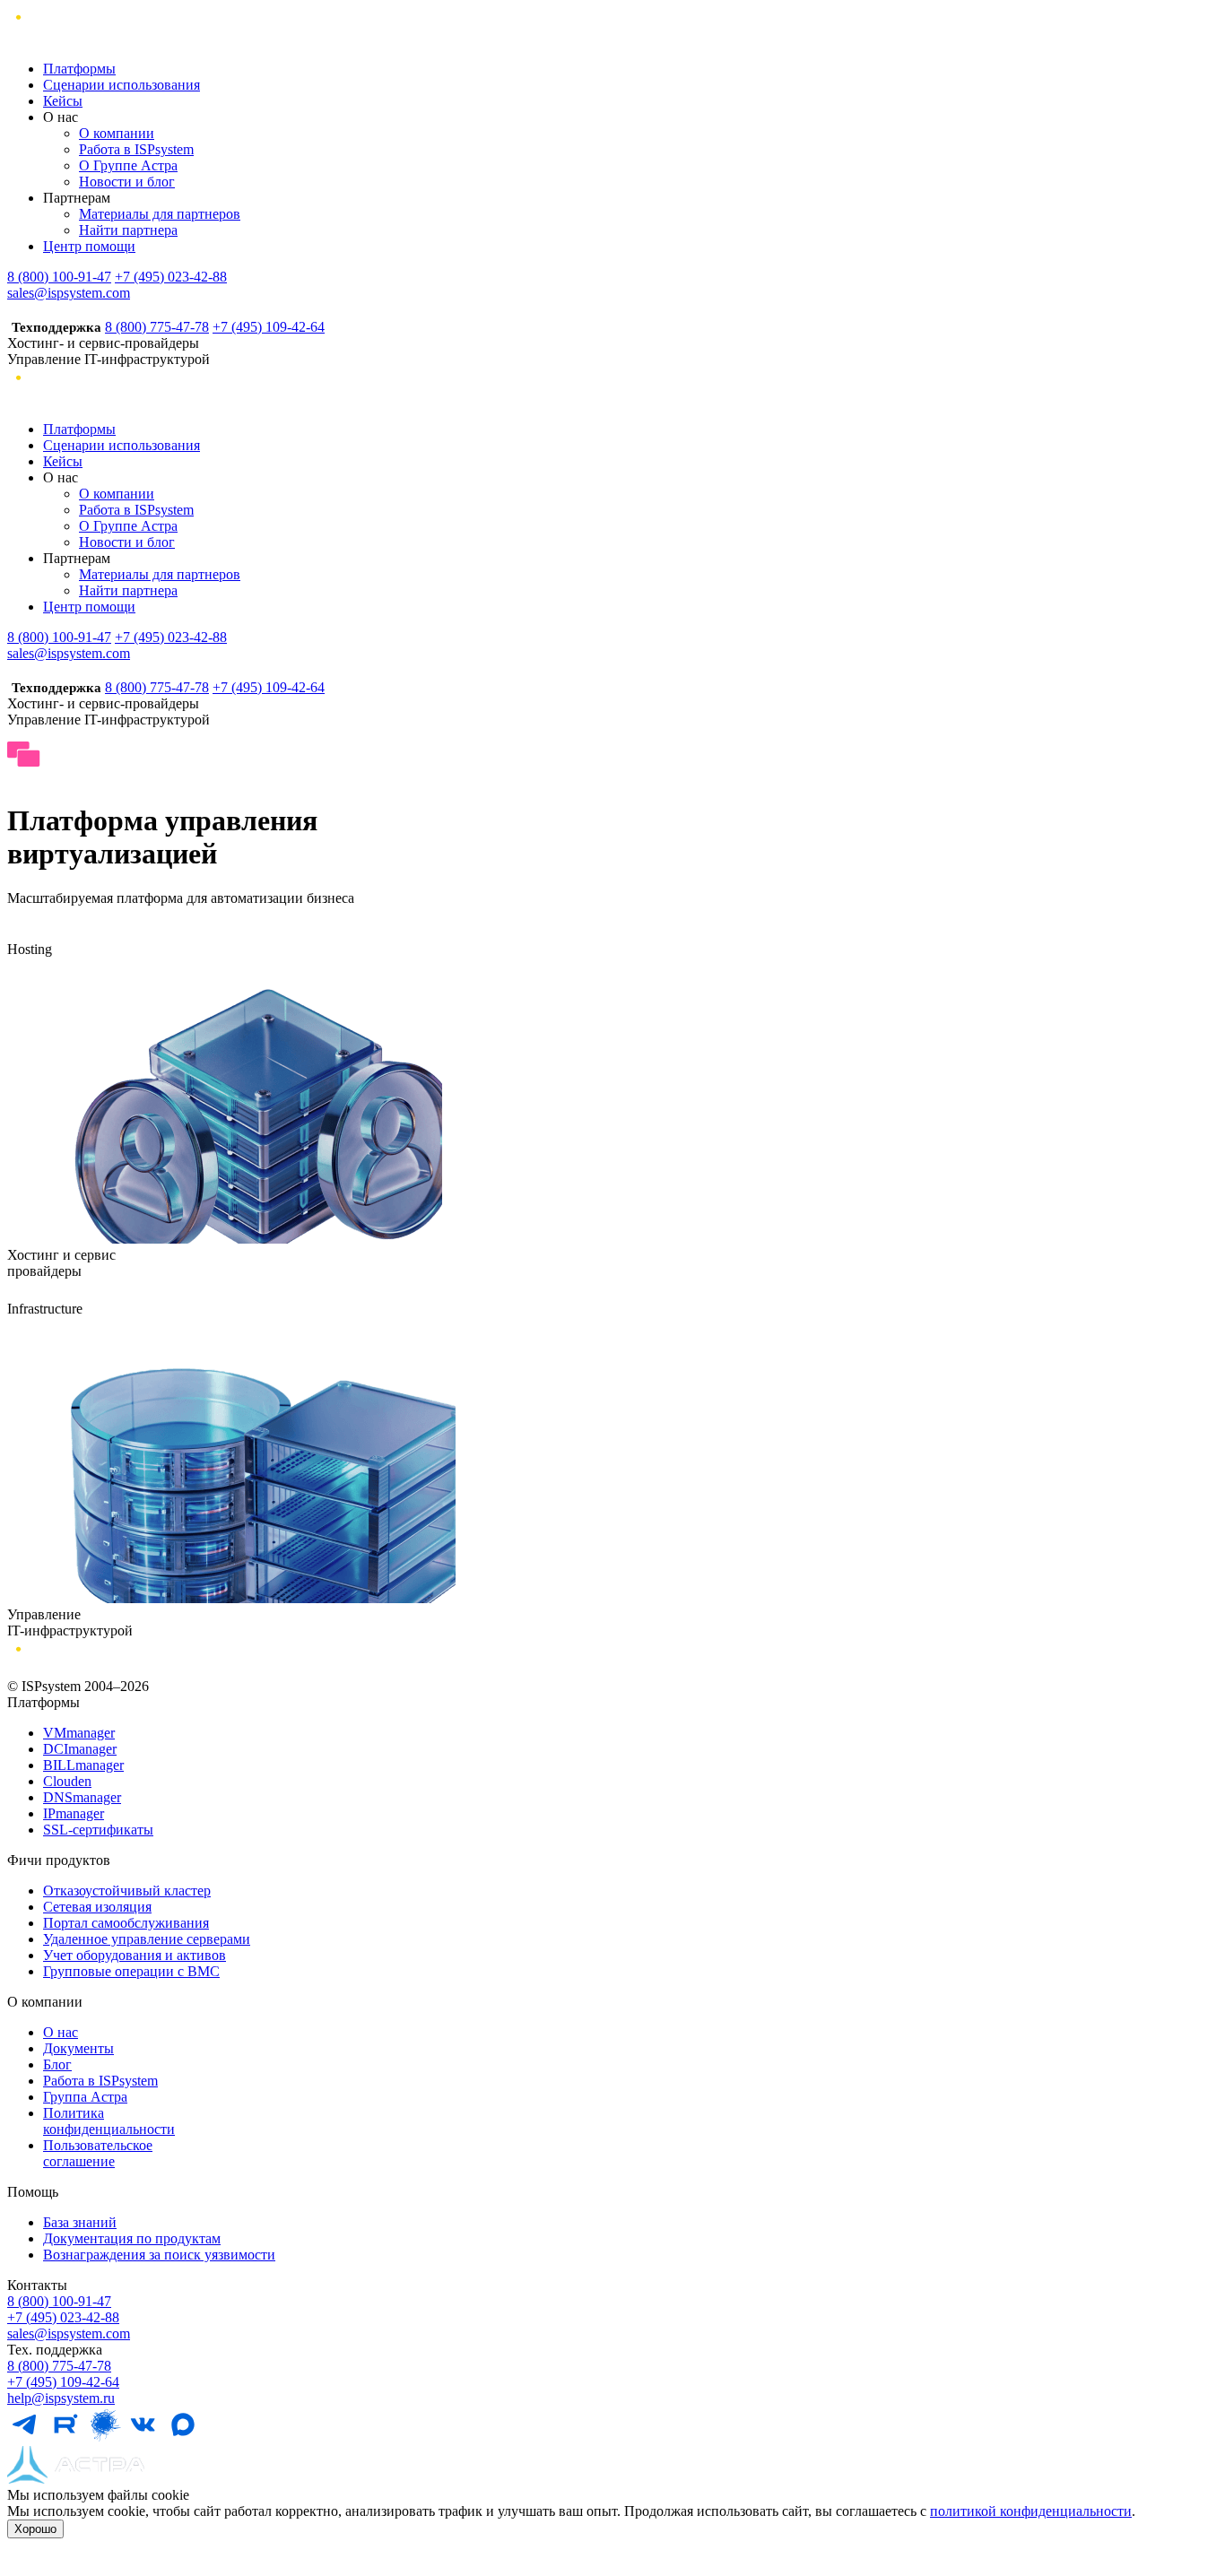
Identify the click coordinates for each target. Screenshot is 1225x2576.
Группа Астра (85, 2097)
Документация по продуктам (132, 2238)
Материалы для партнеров (160, 214)
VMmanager (79, 1733)
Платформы (79, 69)
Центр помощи (89, 246)
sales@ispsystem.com (69, 293)
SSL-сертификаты (98, 1830)
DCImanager (80, 1749)
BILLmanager (83, 1765)
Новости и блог (127, 182)
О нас (61, 2032)
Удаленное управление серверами (147, 1939)
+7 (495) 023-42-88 (171, 277)
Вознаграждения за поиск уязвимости (159, 2255)
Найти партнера (128, 230)
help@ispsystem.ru (61, 2398)
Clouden (67, 1781)
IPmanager (74, 1813)
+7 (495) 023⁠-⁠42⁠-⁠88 (63, 2317)
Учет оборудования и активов (135, 1955)
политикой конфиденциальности (1031, 2511)
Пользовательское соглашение (98, 2153)
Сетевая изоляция (97, 1907)
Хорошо (35, 2529)
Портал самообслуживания (126, 1923)
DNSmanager (82, 1797)
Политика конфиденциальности (109, 2121)
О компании (117, 133)
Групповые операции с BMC (131, 1971)
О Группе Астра (128, 165)
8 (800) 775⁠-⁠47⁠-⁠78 (59, 2366)
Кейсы (63, 101)
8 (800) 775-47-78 (157, 327)
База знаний (80, 2222)
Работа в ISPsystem (136, 149)
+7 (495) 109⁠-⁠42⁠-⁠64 (63, 2382)
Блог (57, 2064)
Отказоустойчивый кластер (127, 1891)
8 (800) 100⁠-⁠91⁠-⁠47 (59, 2301)
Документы (78, 2048)
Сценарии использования (122, 85)
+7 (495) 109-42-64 (269, 327)
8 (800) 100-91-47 (59, 277)
